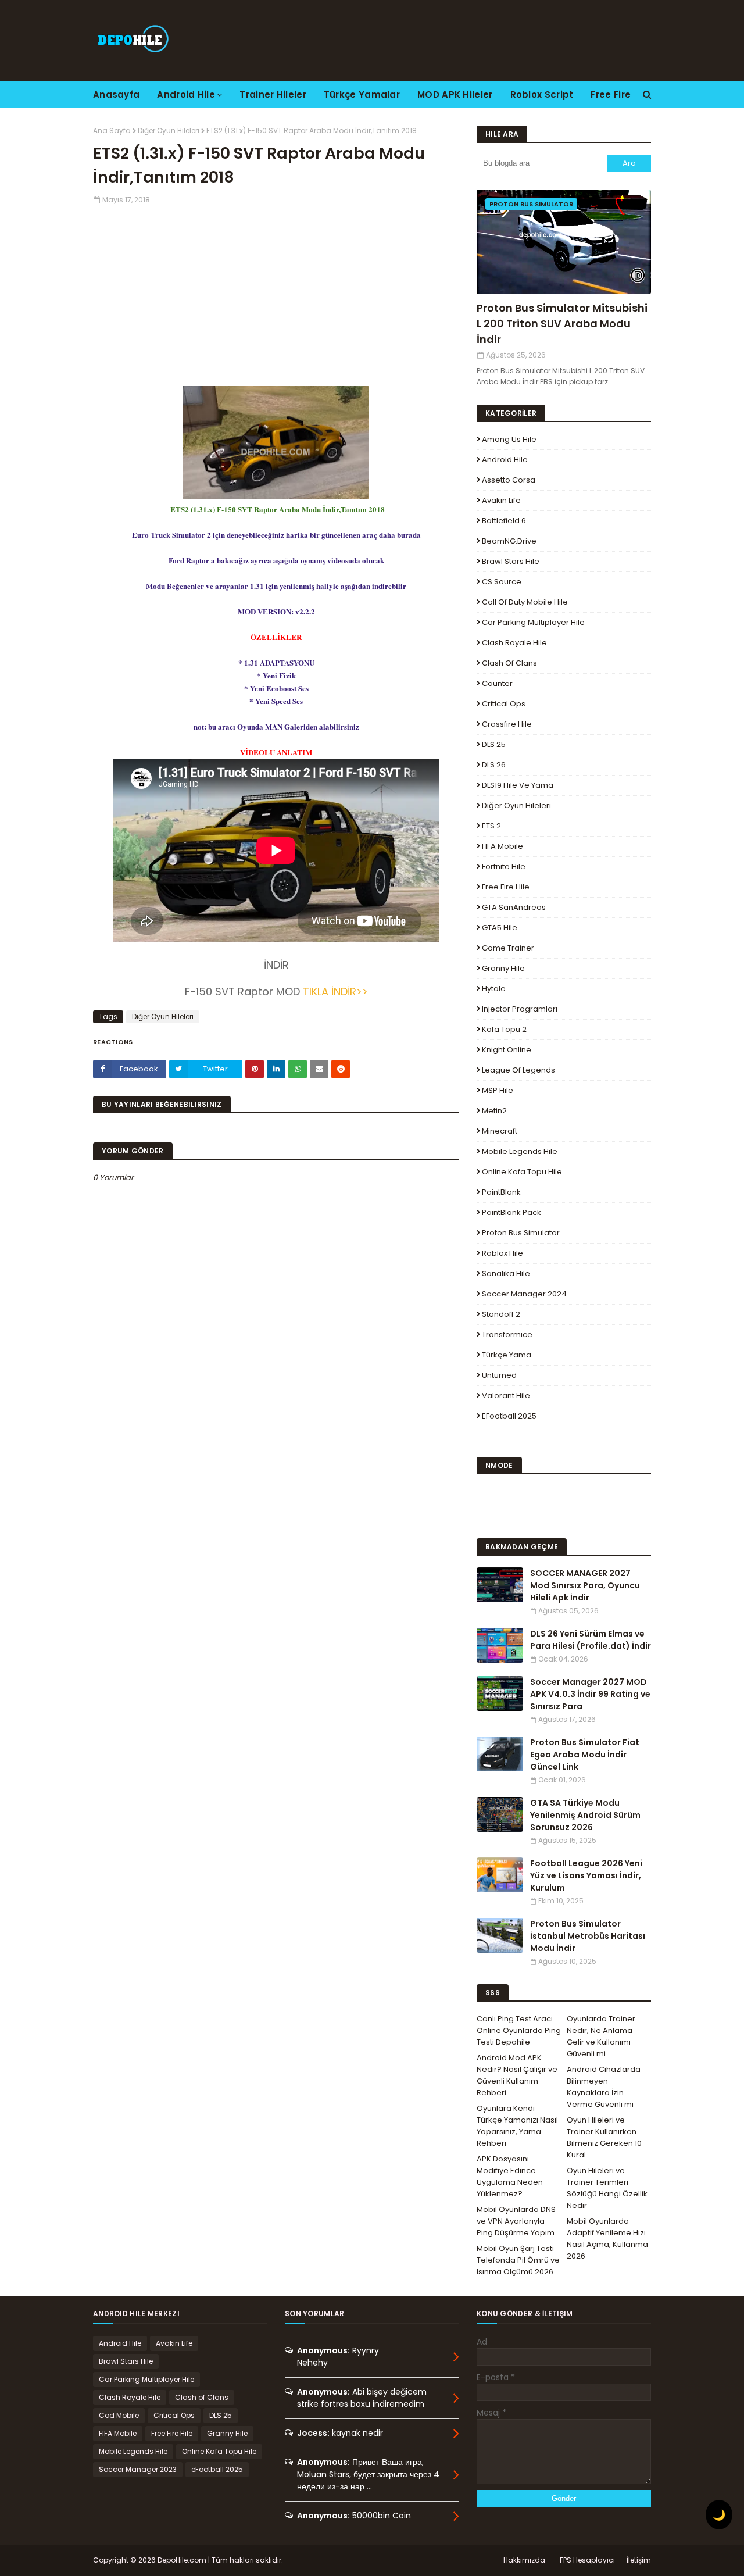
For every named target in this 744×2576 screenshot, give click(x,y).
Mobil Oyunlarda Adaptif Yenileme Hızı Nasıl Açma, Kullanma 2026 (607, 2239)
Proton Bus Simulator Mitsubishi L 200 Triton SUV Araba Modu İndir (562, 324)
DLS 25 (494, 744)
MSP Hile (498, 1090)
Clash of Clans (509, 663)
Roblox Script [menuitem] (542, 94)
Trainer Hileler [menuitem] (273, 94)
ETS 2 (491, 826)
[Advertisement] (276, 287)
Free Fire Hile (506, 887)
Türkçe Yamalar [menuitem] (362, 94)
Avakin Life (501, 500)
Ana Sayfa (112, 131)
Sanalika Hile (506, 1273)
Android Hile (505, 460)
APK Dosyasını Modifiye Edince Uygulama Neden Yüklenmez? (510, 2176)
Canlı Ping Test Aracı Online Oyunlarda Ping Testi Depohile (519, 2030)
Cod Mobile (119, 2415)
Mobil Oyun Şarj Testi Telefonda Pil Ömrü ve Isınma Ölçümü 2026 (518, 2260)
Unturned (499, 1375)
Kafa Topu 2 (504, 1029)
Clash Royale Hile (514, 643)
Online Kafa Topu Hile (522, 1172)
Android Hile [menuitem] (186, 94)
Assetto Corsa (509, 480)
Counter (497, 683)
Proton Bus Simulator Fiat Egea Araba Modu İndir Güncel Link (585, 1755)
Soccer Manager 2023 (138, 2469)
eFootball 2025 (509, 1416)
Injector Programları (520, 1009)
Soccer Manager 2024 (524, 1294)
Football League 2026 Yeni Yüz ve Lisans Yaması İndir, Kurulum (586, 1875)
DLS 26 (494, 765)
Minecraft (500, 1131)
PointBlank (501, 1192)
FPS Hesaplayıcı (587, 2560)
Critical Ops (504, 704)
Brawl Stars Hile (511, 561)
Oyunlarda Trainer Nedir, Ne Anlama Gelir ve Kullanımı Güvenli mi (601, 2036)
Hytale (494, 989)
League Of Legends (518, 1070)
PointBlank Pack (512, 1212)
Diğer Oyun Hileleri (169, 131)
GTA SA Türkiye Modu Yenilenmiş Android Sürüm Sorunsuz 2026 (585, 1815)
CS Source (502, 582)
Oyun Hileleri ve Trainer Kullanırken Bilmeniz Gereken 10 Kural (604, 2137)
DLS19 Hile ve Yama (518, 785)
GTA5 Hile (500, 928)
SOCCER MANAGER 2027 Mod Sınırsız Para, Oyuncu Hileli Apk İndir (585, 1585)
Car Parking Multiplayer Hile (533, 622)
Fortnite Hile (504, 867)
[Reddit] (341, 1069)
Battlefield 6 (504, 521)
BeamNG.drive (509, 541)
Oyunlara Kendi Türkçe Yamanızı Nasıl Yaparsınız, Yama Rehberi (517, 2126)
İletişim (639, 2560)
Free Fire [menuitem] (611, 94)
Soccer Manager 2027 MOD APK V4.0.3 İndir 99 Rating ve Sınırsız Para (590, 1694)
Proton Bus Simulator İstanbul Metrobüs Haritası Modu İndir (588, 1936)
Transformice (507, 1335)
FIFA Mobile (502, 846)
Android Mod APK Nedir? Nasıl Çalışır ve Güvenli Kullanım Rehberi (517, 2075)
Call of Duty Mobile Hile (525, 602)
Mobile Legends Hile (520, 1151)
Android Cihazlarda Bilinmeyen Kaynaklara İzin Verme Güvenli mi (604, 2087)
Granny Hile (503, 968)
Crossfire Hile (507, 724)
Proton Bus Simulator (521, 1233)
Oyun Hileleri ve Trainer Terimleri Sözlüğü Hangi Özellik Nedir (607, 2188)
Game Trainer (508, 948)
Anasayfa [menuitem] (116, 94)
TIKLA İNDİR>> (335, 992)
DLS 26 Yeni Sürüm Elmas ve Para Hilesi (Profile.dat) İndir (591, 1640)
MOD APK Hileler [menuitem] (455, 94)
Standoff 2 (501, 1314)
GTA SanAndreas (514, 907)
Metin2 (494, 1111)
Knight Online (507, 1050)
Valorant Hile (506, 1396)
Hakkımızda (524, 2560)
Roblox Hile (502, 1253)
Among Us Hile (509, 439)
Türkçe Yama (507, 1355)
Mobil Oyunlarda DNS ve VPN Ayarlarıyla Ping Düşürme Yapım (516, 2221)
